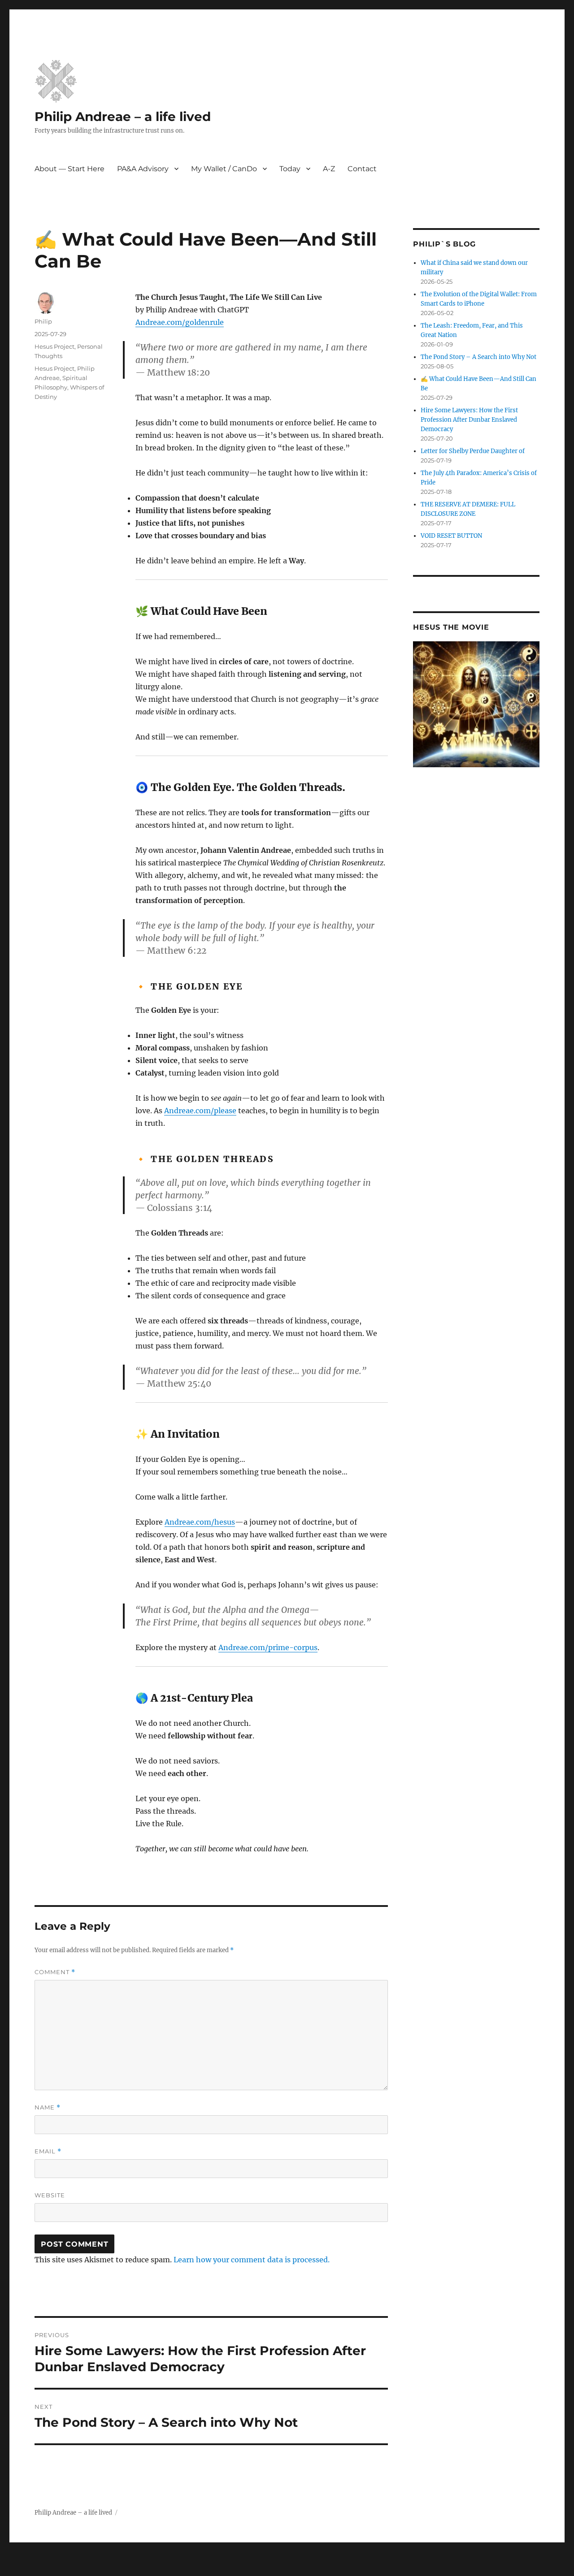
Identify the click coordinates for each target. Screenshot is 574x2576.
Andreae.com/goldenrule (180, 322)
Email (48, 2151)
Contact (362, 169)
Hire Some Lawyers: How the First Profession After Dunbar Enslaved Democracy (469, 420)
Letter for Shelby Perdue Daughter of (473, 451)
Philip (43, 321)
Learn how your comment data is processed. (252, 2260)
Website (50, 2195)
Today (290, 169)
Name (48, 2107)
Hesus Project (54, 346)
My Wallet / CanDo (224, 169)
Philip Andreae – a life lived (123, 117)
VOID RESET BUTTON (451, 536)
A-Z (329, 169)
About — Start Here (70, 169)
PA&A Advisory (143, 169)
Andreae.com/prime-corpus (268, 1647)
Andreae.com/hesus (200, 1522)
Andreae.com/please (200, 1111)
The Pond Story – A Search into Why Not (478, 357)
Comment (55, 1972)
